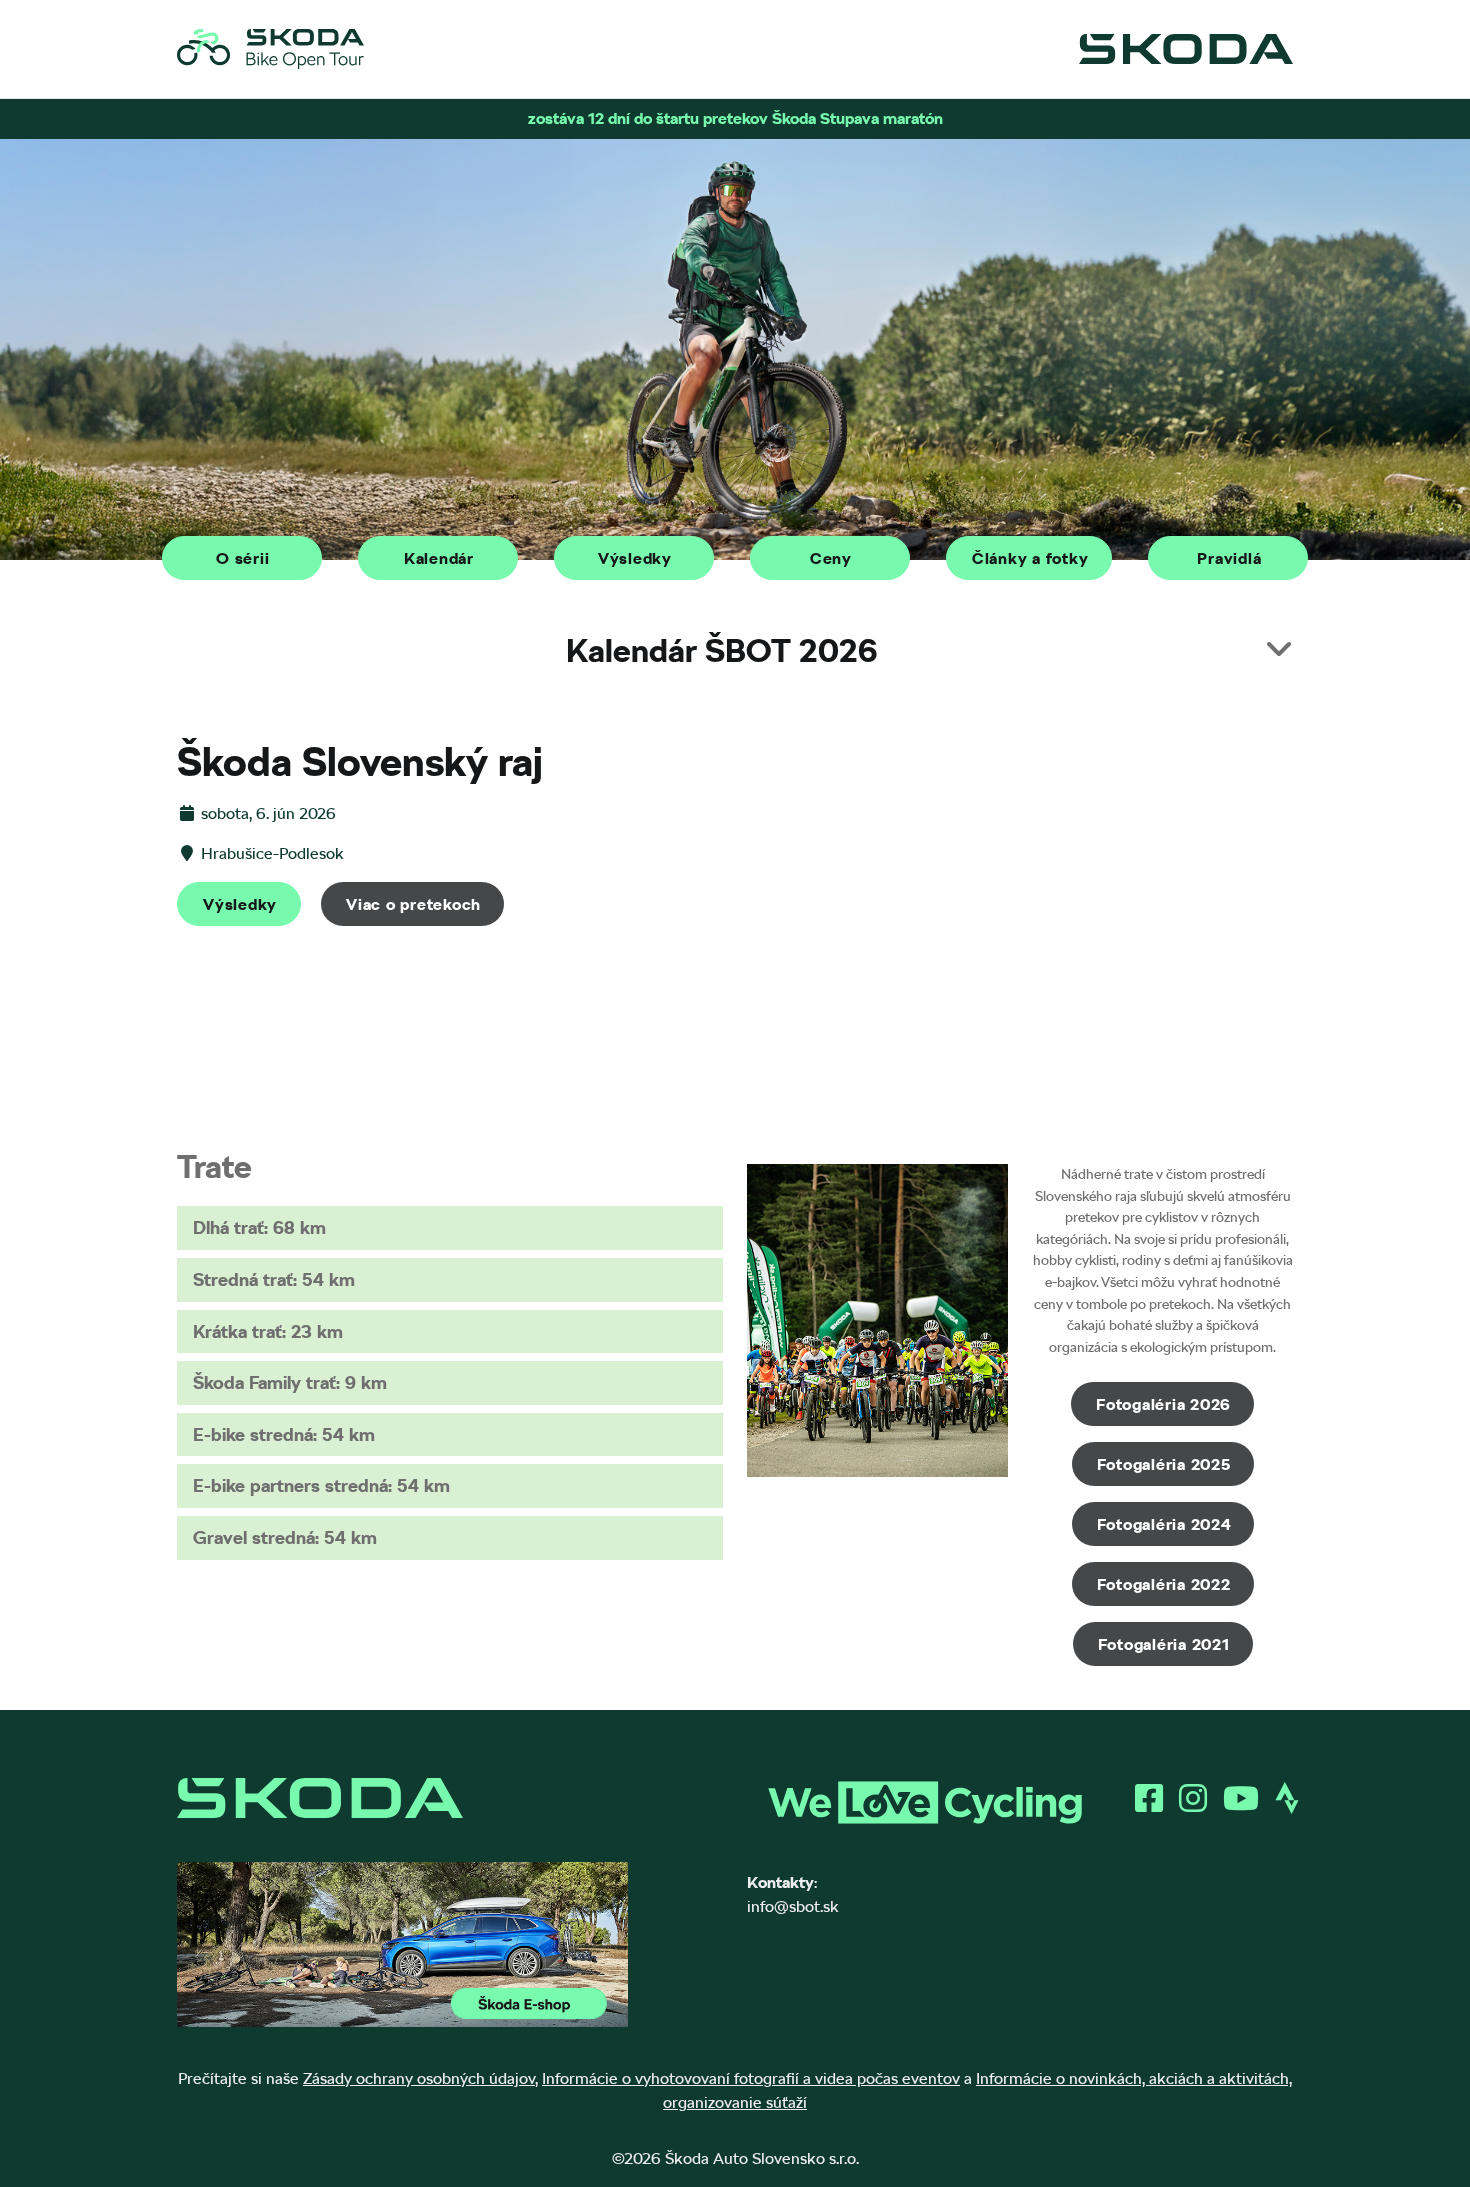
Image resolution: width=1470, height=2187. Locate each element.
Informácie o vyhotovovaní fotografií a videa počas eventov (751, 2078)
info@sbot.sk (793, 1906)
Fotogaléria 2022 (1164, 1584)
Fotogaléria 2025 (1164, 1464)
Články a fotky (1030, 558)
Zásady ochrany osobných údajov (419, 2078)
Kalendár (439, 558)
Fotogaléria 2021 (1164, 1644)
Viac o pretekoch (413, 904)
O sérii (242, 558)
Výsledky (635, 558)
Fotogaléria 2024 (1164, 1524)
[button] (735, 651)
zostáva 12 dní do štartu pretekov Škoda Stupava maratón (735, 118)
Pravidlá (1229, 558)
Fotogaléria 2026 (1163, 1404)
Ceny (831, 558)
